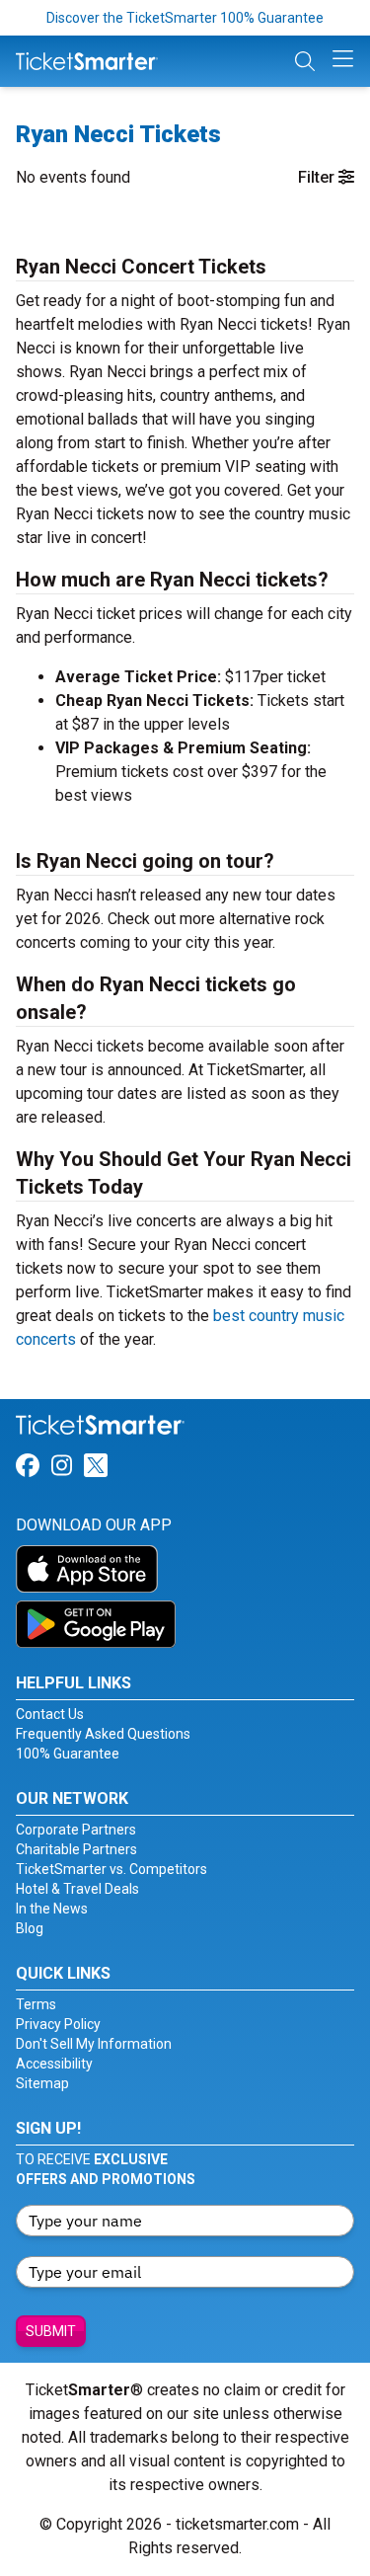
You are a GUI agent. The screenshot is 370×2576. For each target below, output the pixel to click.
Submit (51, 2331)
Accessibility (54, 2064)
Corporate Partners (76, 1830)
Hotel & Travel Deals (77, 1889)
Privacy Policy (58, 2024)
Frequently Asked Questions (103, 1734)
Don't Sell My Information (94, 2044)
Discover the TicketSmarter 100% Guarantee (185, 18)
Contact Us (50, 1714)
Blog (30, 1928)
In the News (52, 1909)
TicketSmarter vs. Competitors (111, 1869)
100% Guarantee (68, 1754)
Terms (36, 2004)
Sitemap (42, 2083)
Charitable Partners (76, 1849)
